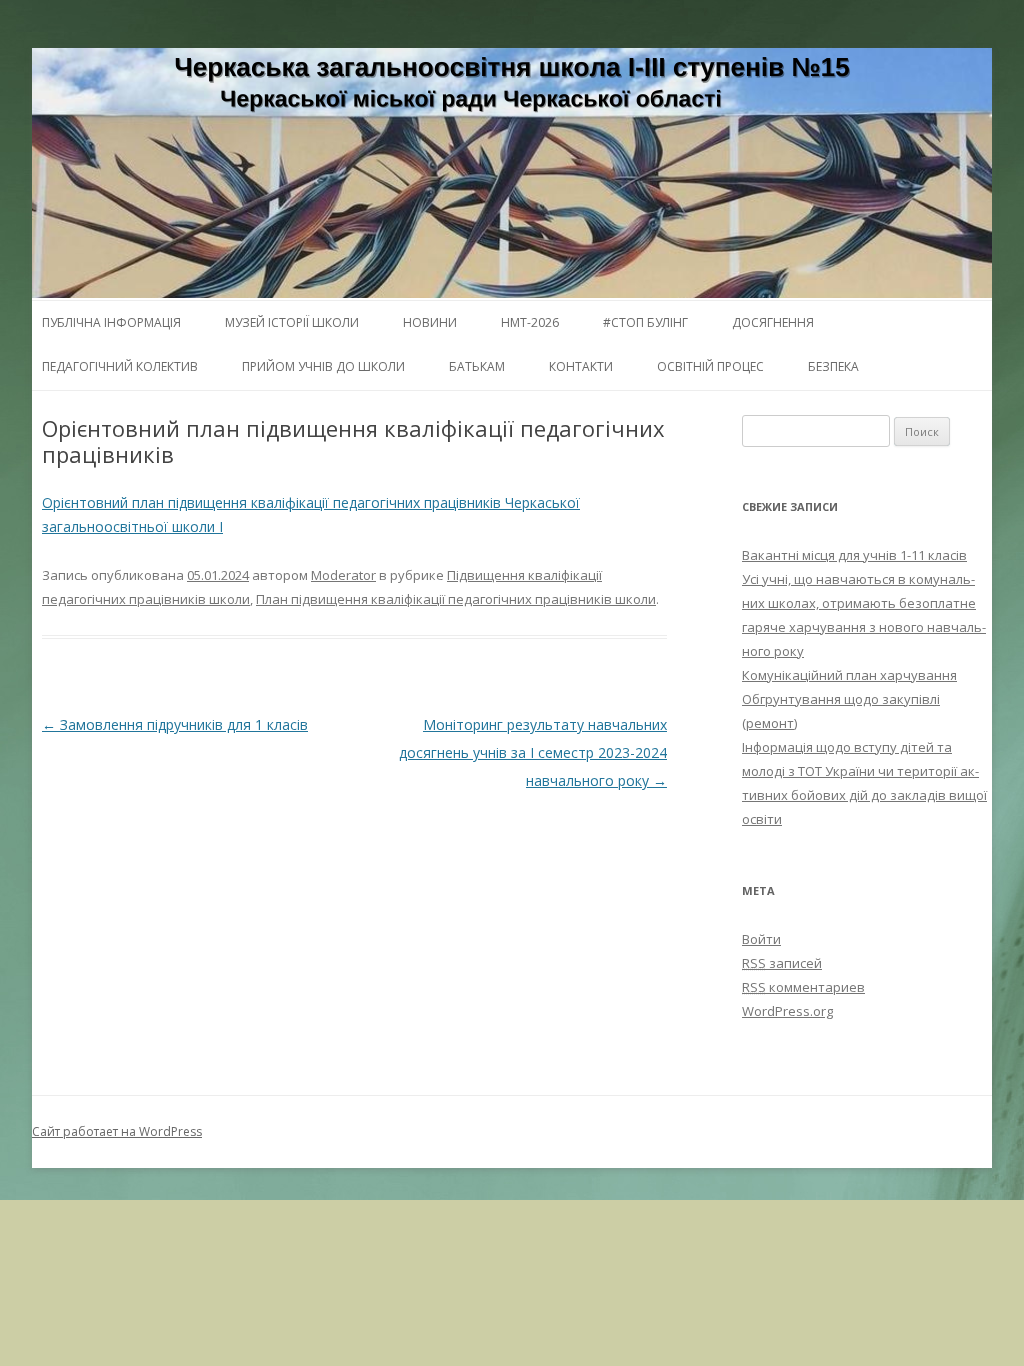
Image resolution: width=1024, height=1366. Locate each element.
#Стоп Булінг (645, 322)
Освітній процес (710, 366)
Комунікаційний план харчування (849, 675)
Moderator (343, 575)
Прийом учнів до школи (323, 366)
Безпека (833, 366)
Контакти (581, 366)
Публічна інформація (111, 322)
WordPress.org (787, 1011)
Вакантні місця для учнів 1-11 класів (854, 555)
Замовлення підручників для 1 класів (175, 724)
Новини (430, 322)
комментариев (803, 987)
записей (782, 963)
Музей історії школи (292, 322)
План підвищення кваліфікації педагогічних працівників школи (456, 599)
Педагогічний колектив (120, 366)
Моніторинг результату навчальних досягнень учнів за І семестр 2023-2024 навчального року (533, 752)
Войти (761, 939)
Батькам (477, 366)
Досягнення (773, 322)
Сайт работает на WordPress (117, 1131)
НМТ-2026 (530, 322)
